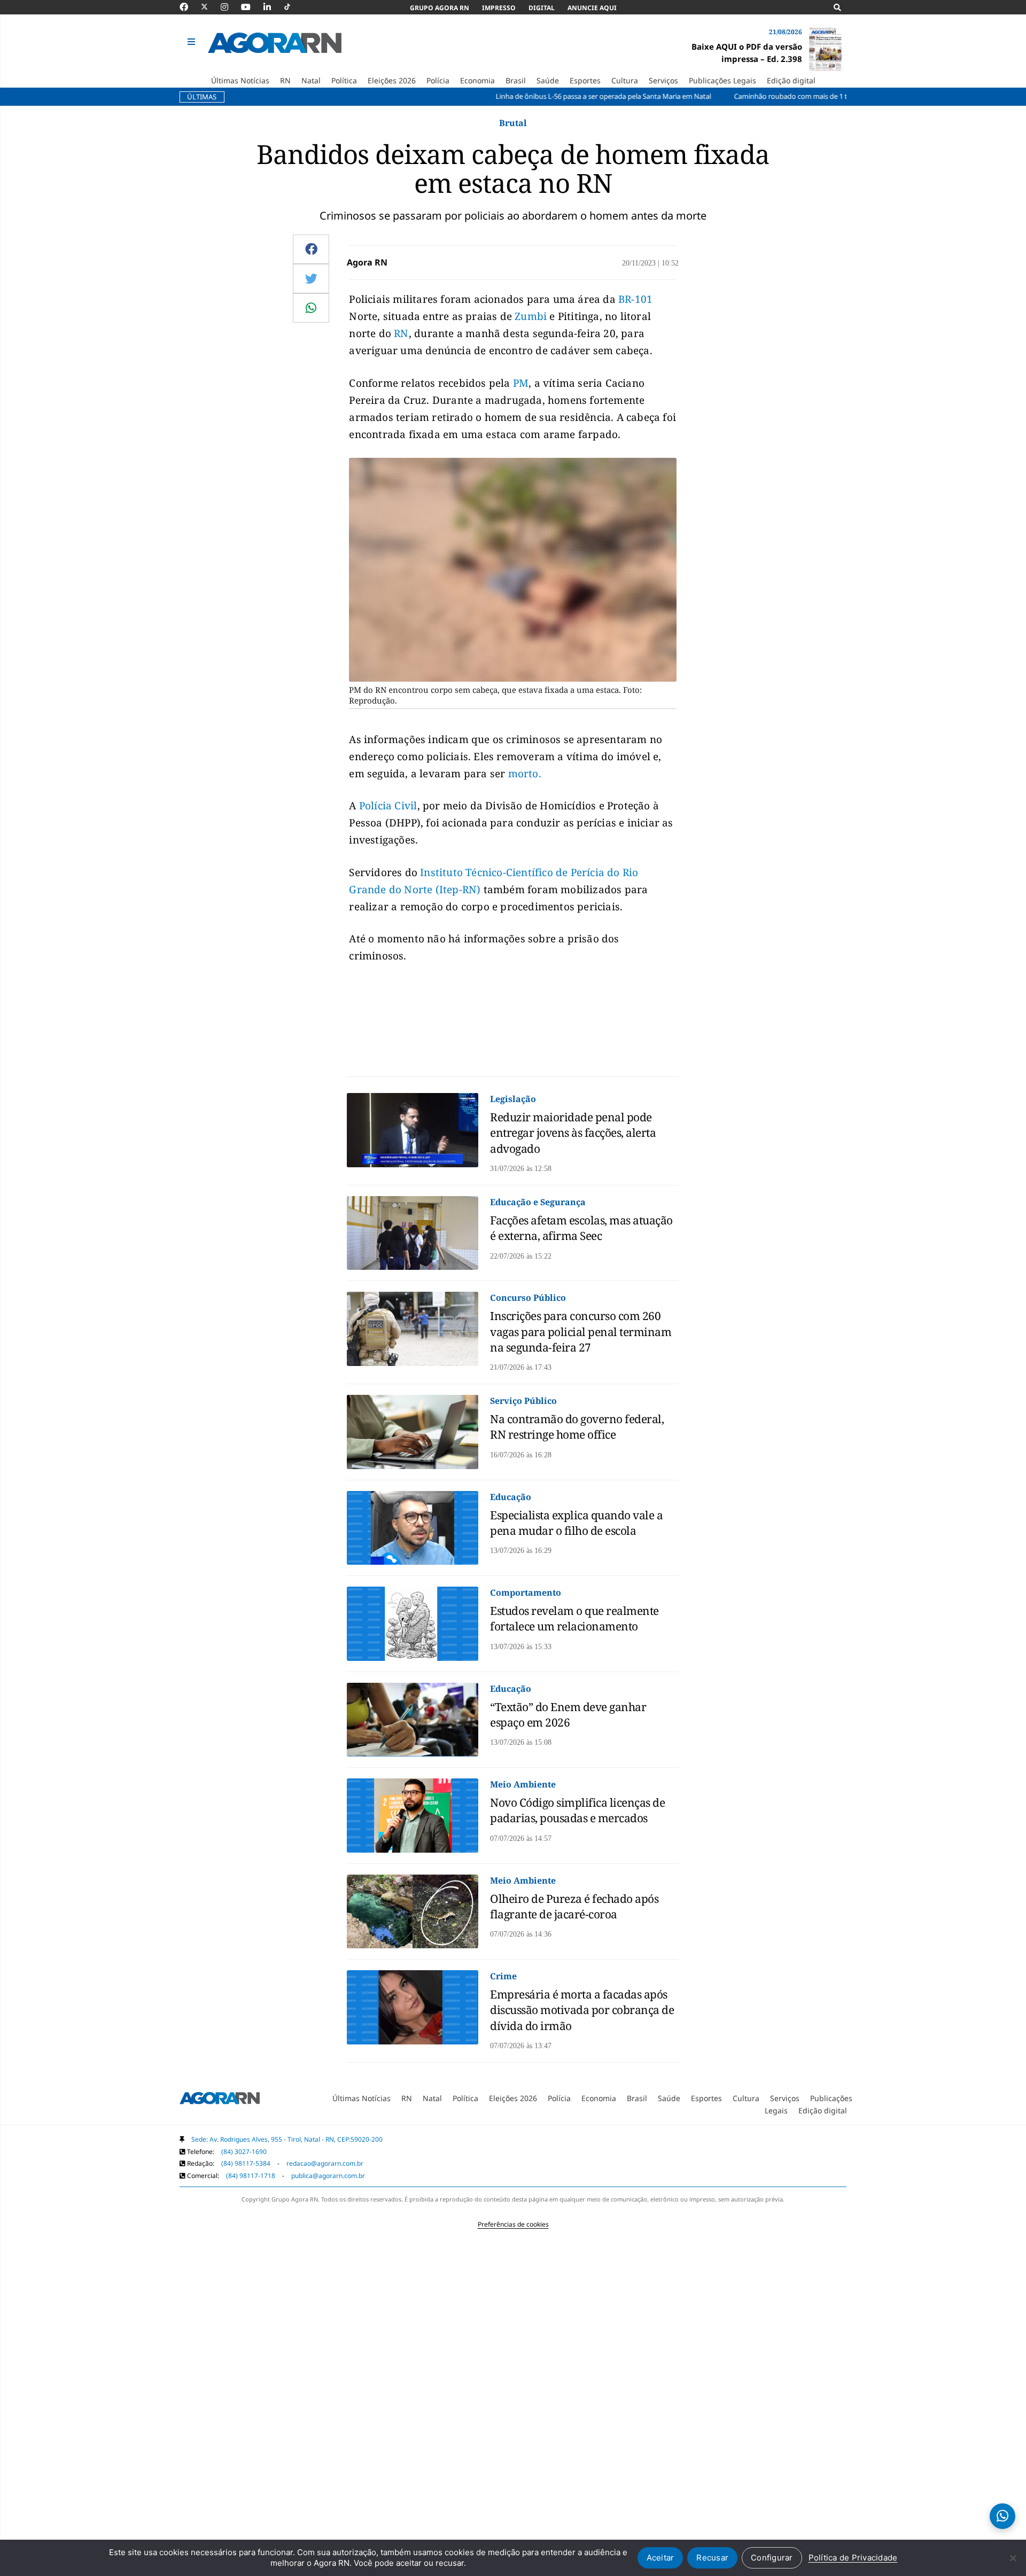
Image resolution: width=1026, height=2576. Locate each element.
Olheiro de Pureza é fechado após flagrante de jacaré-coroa (574, 1906)
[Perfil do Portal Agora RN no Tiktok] (293, 7)
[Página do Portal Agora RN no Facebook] (189, 7)
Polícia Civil (388, 806)
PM (521, 383)
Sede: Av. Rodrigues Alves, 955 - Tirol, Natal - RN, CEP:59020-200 (287, 2139)
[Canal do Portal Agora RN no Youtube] (251, 7)
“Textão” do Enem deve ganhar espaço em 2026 (568, 1715)
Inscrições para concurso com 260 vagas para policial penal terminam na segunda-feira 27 (581, 1332)
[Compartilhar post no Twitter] (311, 278)
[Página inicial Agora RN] (220, 2100)
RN (401, 333)
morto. (525, 774)
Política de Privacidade (853, 2558)
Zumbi (531, 316)
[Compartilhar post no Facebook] (311, 249)
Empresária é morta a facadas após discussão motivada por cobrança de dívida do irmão (582, 2010)
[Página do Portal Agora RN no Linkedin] (273, 7)
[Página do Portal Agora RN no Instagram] (230, 7)
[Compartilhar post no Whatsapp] (311, 308)
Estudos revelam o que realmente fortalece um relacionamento (574, 1618)
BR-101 (635, 299)
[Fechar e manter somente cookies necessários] (1013, 2558)
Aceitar (660, 2558)
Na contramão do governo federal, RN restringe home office (577, 1427)
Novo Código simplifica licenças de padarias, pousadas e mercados (577, 1810)
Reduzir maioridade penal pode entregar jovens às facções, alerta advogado (573, 1133)
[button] (193, 42)
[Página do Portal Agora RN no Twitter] (211, 7)
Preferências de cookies (513, 2224)
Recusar (712, 2558)
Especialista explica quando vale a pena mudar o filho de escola (576, 1523)
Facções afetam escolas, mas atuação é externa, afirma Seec (581, 1228)
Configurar (772, 2558)
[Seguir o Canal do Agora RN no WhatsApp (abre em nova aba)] (1002, 2516)
